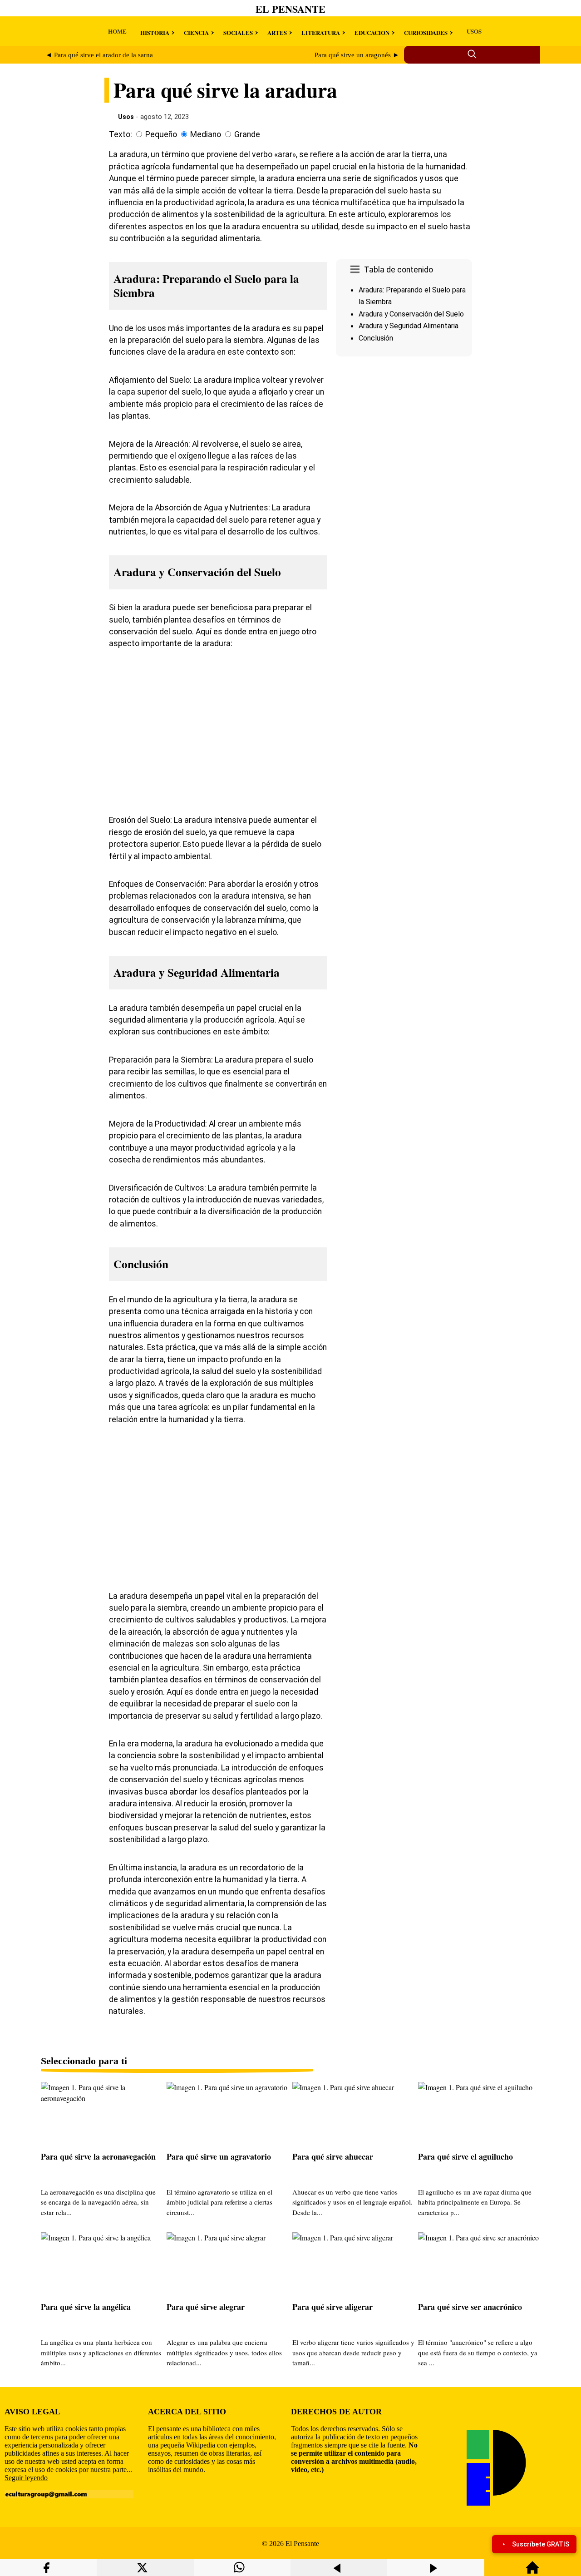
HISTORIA (155, 32)
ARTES (277, 32)
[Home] (532, 2572)
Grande (247, 134)
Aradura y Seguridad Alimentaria (409, 326)
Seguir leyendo (26, 2478)
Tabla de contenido (399, 270)
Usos (126, 117)
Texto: (121, 134)
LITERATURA (321, 32)
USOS (474, 31)
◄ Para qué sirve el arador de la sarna (99, 55)
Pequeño (161, 134)
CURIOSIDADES (426, 32)
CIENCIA (196, 32)
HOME (117, 31)
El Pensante (290, 9)
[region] (404, 437)
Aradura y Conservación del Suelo (411, 314)
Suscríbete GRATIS (541, 2544)
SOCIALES (238, 32)
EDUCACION (372, 32)
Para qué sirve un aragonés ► (357, 55)
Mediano (206, 134)
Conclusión (376, 338)
